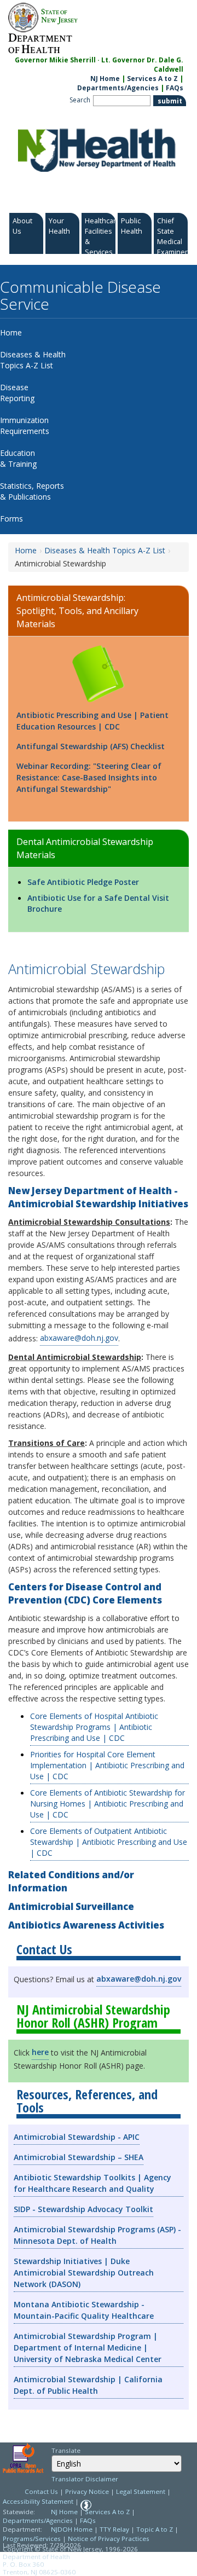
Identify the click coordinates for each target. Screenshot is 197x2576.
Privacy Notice (87, 2491)
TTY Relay (115, 2529)
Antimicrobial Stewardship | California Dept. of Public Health (88, 2385)
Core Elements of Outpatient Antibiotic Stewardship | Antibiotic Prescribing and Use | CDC (109, 1842)
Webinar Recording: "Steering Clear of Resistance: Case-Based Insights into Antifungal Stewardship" (89, 777)
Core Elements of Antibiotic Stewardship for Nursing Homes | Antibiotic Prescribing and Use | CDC (108, 1804)
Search (80, 100)
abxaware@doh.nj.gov (79, 1338)
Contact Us (41, 2491)
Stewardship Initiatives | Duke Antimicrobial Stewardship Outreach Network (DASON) (84, 2273)
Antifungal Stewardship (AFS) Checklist (91, 746)
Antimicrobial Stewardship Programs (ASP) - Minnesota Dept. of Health (97, 2235)
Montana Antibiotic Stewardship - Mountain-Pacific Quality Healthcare (84, 2310)
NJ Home (105, 79)
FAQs (175, 88)
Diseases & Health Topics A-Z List (105, 550)
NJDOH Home (72, 2529)
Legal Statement (141, 2491)
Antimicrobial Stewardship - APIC (77, 2137)
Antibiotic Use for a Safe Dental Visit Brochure (98, 903)
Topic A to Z (155, 2529)
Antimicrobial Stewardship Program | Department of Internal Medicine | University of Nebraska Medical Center (88, 2348)
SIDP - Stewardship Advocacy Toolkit (83, 2209)
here (40, 2052)
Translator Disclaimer (85, 2479)
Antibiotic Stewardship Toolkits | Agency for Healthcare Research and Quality (92, 2183)
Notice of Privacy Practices (109, 2539)
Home (26, 550)
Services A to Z (152, 79)
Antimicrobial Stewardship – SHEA (79, 2157)
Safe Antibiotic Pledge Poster (83, 882)
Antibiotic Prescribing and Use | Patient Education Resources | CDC (92, 721)
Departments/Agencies (118, 88)
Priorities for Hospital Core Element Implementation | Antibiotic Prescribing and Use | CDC (107, 1765)
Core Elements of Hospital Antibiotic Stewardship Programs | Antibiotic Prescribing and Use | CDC (94, 1727)
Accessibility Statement (38, 2501)
